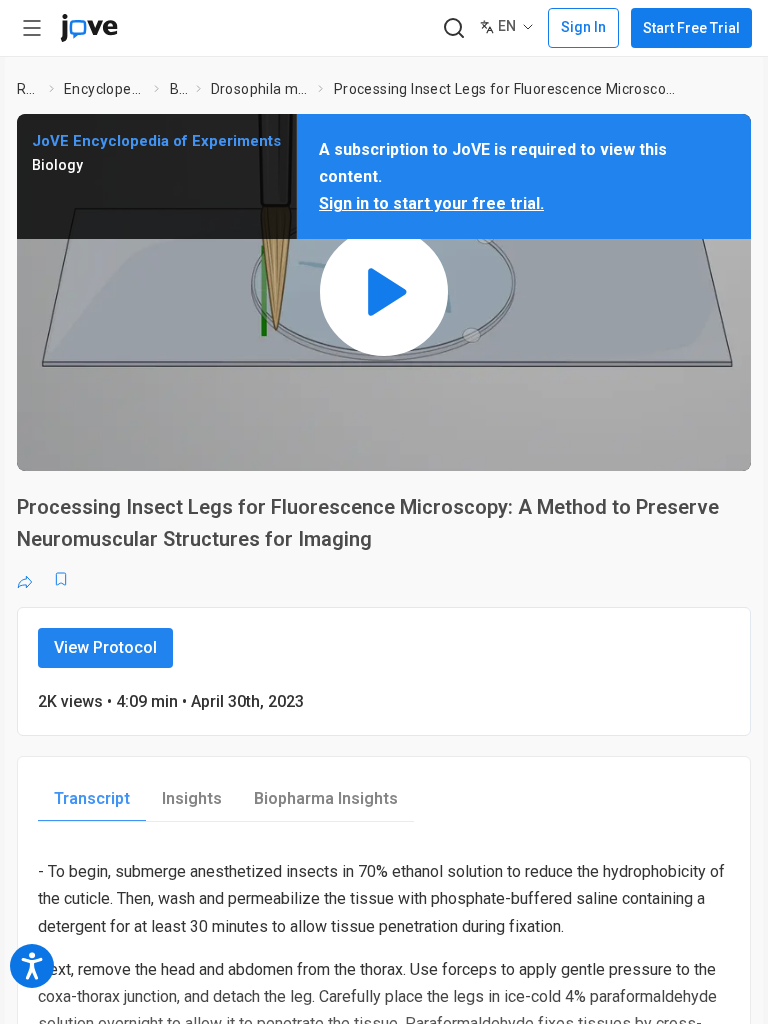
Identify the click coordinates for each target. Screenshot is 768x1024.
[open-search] (453, 28)
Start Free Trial (691, 28)
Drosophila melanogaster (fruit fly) (261, 89)
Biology (179, 89)
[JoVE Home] (89, 28)
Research (29, 89)
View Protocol (105, 647)
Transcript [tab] (92, 798)
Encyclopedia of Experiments (105, 89)
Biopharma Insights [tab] (326, 798)
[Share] (25, 579)
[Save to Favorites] (61, 579)
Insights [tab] (192, 798)
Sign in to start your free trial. (431, 203)
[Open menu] (32, 28)
